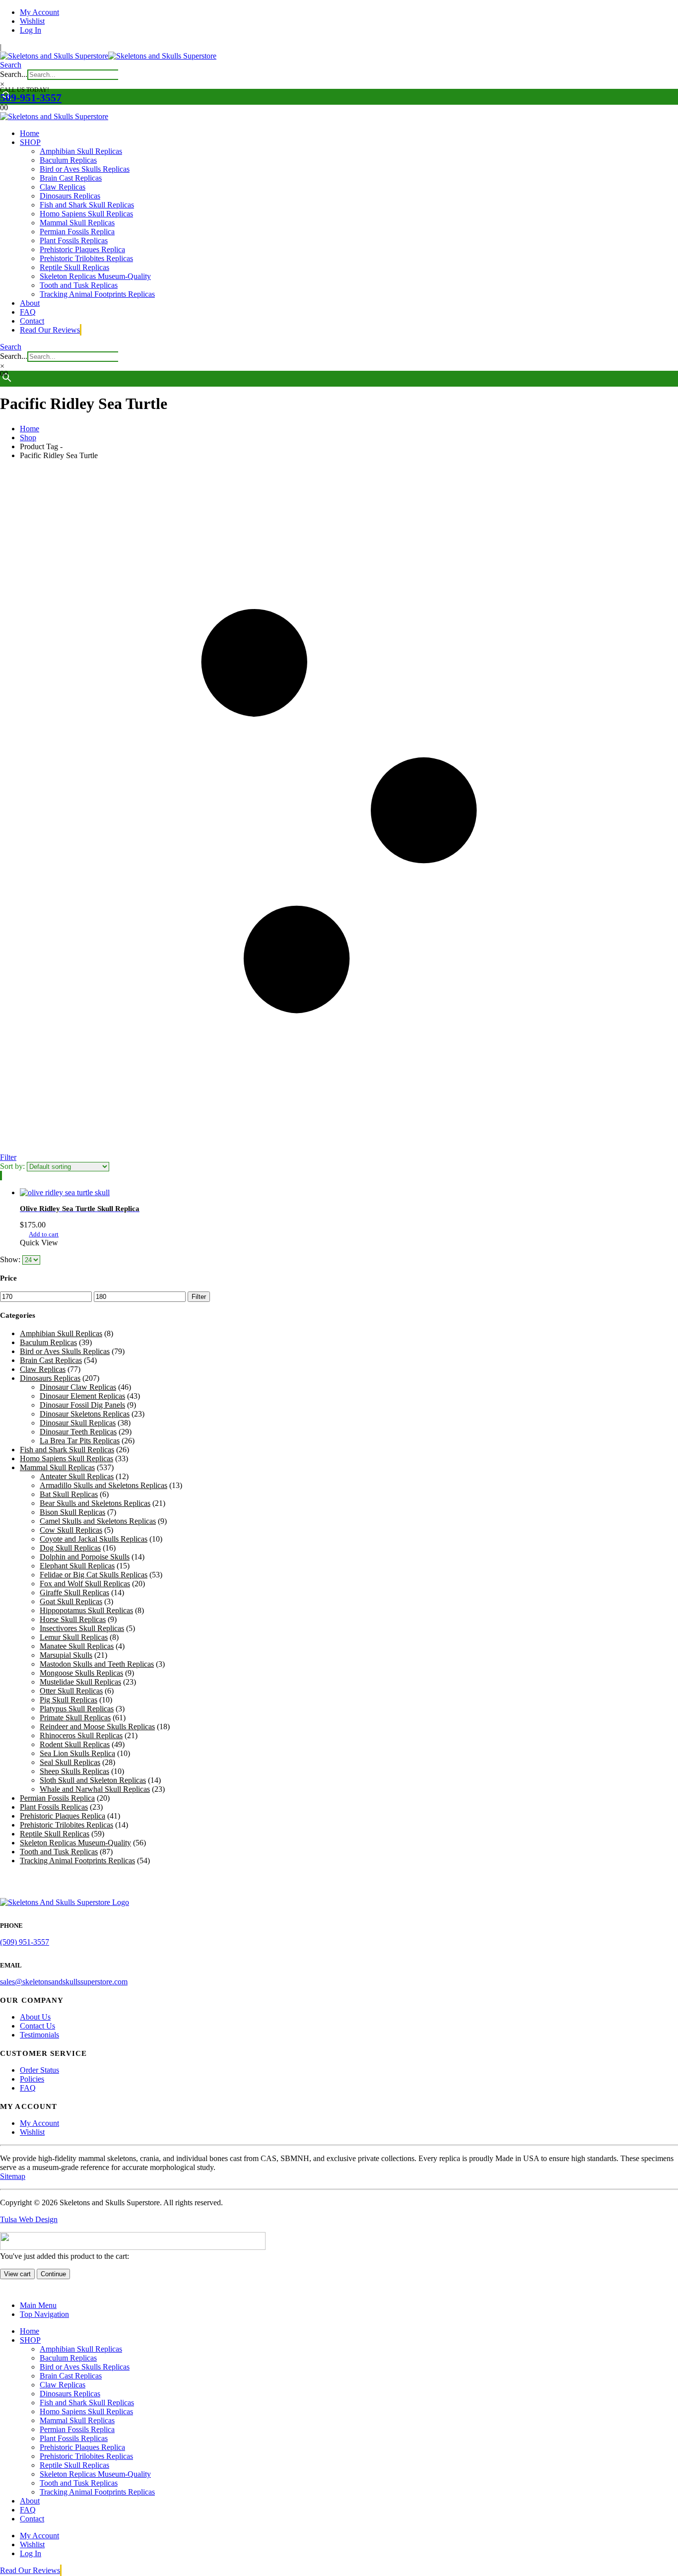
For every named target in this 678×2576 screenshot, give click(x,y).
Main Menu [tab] (38, 2305)
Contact (32, 321)
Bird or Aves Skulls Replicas (85, 169)
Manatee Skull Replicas (77, 1646)
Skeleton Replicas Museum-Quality (95, 276)
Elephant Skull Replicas (77, 1566)
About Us (35, 2017)
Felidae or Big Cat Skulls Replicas (94, 1575)
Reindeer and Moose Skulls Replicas (97, 1727)
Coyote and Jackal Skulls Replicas (94, 1539)
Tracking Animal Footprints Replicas (97, 294)
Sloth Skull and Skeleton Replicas (93, 1780)
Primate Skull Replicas (75, 1718)
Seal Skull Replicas (70, 1762)
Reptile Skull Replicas (74, 267)
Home (30, 133)
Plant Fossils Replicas (74, 240)
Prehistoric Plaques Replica (82, 249)
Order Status (39, 2070)
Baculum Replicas (68, 160)
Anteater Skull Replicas (77, 1476)
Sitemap (13, 2176)
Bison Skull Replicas (72, 1512)
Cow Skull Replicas (71, 1530)
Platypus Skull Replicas (77, 1709)
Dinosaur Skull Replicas (78, 1423)
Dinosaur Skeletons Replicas (85, 1414)
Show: (11, 1259)
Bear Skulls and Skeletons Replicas (95, 1503)
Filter (199, 1297)
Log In (31, 30)
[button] (11, 65)
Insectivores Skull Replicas (82, 1628)
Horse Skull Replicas (73, 1619)
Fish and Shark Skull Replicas (87, 205)
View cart (17, 2274)
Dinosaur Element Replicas (82, 1396)
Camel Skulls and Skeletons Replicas (98, 1521)
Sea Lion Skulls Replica (77, 1753)
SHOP (30, 142)
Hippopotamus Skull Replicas (86, 1610)
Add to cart (44, 1234)
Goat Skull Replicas (71, 1601)
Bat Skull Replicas (69, 1494)
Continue (53, 2274)
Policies (32, 2079)
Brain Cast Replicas (71, 178)
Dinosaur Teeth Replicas (78, 1432)
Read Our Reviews (50, 330)
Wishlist (32, 21)
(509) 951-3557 (25, 1942)
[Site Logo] (108, 56)
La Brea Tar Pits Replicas (80, 1441)
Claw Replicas (63, 187)
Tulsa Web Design (29, 2219)
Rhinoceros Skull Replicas (81, 1735)
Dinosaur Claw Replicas (78, 1387)
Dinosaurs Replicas (70, 196)
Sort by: (13, 1166)
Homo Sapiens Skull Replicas (86, 214)
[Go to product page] (349, 1193)
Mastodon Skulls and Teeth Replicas (97, 1664)
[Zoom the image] (339, 1902)
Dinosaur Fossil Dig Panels (82, 1405)
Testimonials (39, 2035)
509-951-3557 (31, 98)
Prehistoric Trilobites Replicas (86, 258)
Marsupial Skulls (66, 1655)
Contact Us (37, 2026)
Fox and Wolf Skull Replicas (85, 1584)
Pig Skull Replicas (68, 1700)
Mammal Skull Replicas (77, 223)
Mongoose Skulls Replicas (81, 1673)
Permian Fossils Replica (77, 232)
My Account (39, 12)
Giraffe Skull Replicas (74, 1593)
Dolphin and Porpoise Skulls (85, 1557)
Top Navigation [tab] (44, 2314)
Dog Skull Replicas (70, 1548)
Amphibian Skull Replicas (81, 151)
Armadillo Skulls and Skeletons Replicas (103, 1485)
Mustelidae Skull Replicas (80, 1682)
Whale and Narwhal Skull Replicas (95, 1789)
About (30, 303)
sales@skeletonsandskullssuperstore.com (64, 1982)
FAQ (28, 312)
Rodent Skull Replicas (75, 1744)
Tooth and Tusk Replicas (79, 285)
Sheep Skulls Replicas (74, 1771)
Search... (14, 74)
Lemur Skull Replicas (74, 1637)
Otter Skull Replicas (71, 1691)
